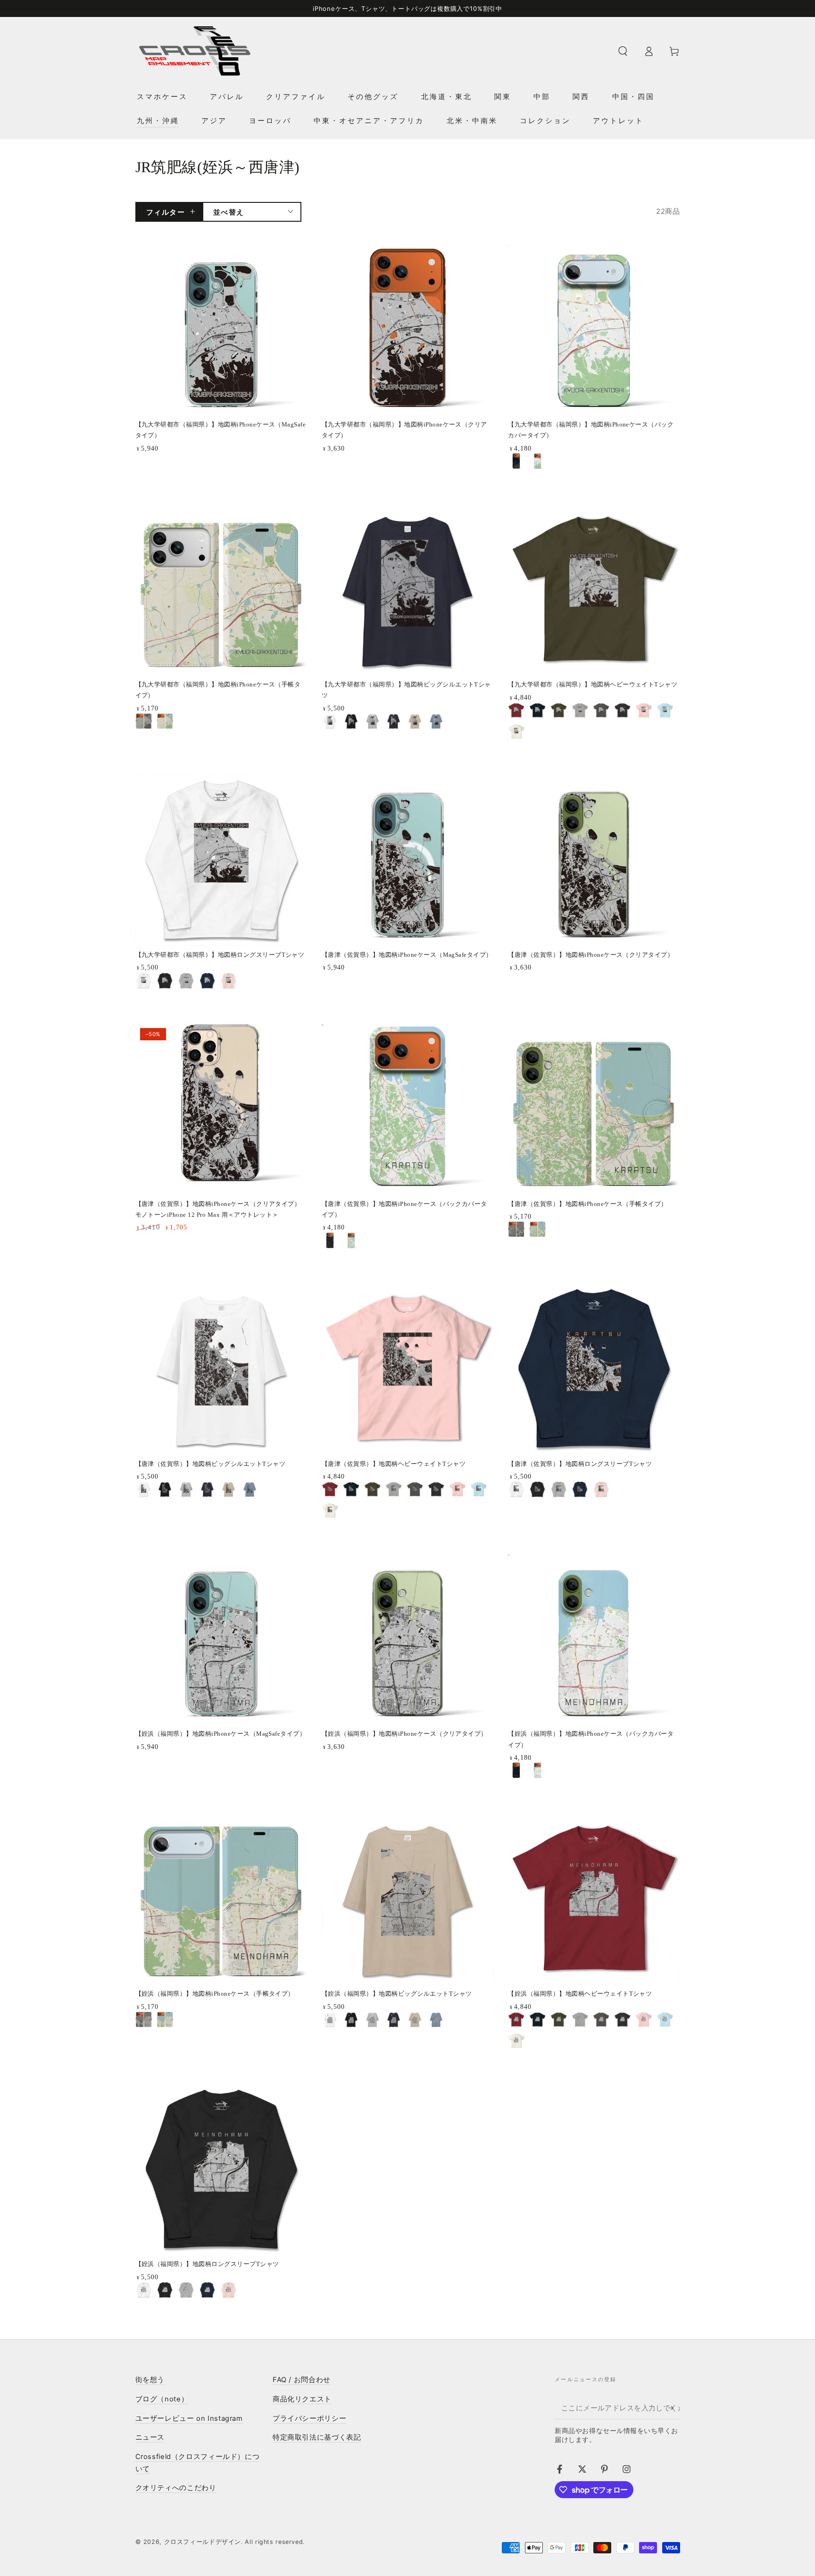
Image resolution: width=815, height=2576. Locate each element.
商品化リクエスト (302, 2399)
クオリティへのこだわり (176, 2488)
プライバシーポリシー (309, 2418)
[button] (623, 51)
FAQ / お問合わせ (302, 2380)
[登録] (674, 2408)
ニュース (150, 2437)
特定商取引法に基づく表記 (317, 2437)
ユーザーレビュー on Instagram (189, 2418)
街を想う (150, 2380)
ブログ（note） (162, 2399)
